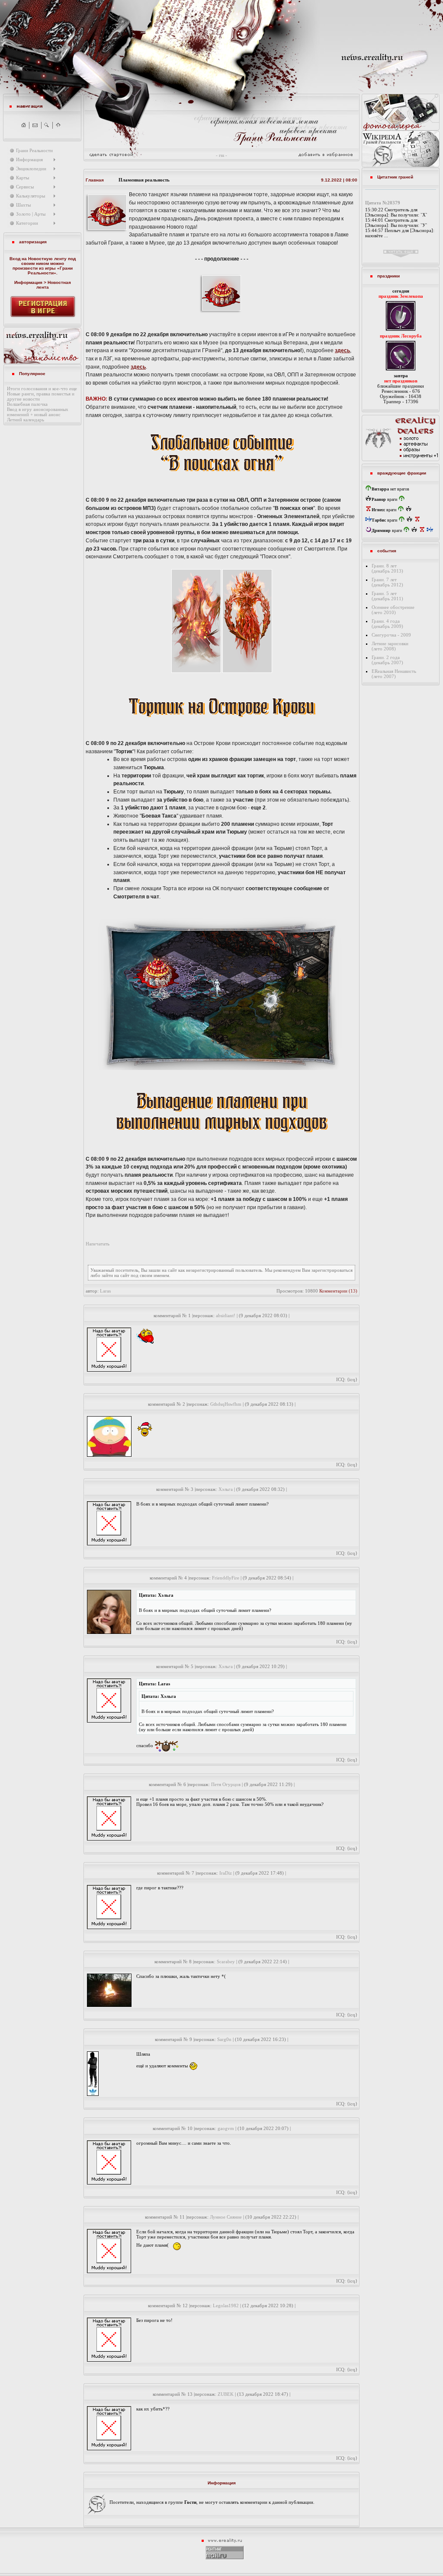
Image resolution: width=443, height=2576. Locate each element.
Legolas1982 (226, 2305)
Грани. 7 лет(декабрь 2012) (387, 582)
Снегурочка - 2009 (391, 635)
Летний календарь (26, 420)
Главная (95, 180)
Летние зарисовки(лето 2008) (390, 646)
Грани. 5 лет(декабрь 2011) (387, 596)
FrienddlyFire (226, 1578)
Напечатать (98, 1244)
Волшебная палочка (27, 404)
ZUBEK (226, 2394)
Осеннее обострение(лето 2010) (393, 610)
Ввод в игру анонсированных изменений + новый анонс (38, 412)
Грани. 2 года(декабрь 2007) (387, 660)
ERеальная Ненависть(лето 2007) (394, 674)
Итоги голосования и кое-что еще (42, 388)
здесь (342, 350)
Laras (105, 1291)
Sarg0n (224, 2039)
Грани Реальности (50, 271)
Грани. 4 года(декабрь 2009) (387, 624)
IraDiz (226, 1873)
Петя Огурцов (226, 1784)
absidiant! (226, 1315)
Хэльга (226, 1489)
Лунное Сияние (226, 2217)
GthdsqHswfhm (226, 1404)
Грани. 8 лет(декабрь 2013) (387, 568)
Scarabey (226, 1961)
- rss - (221, 155)
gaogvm (226, 2128)
